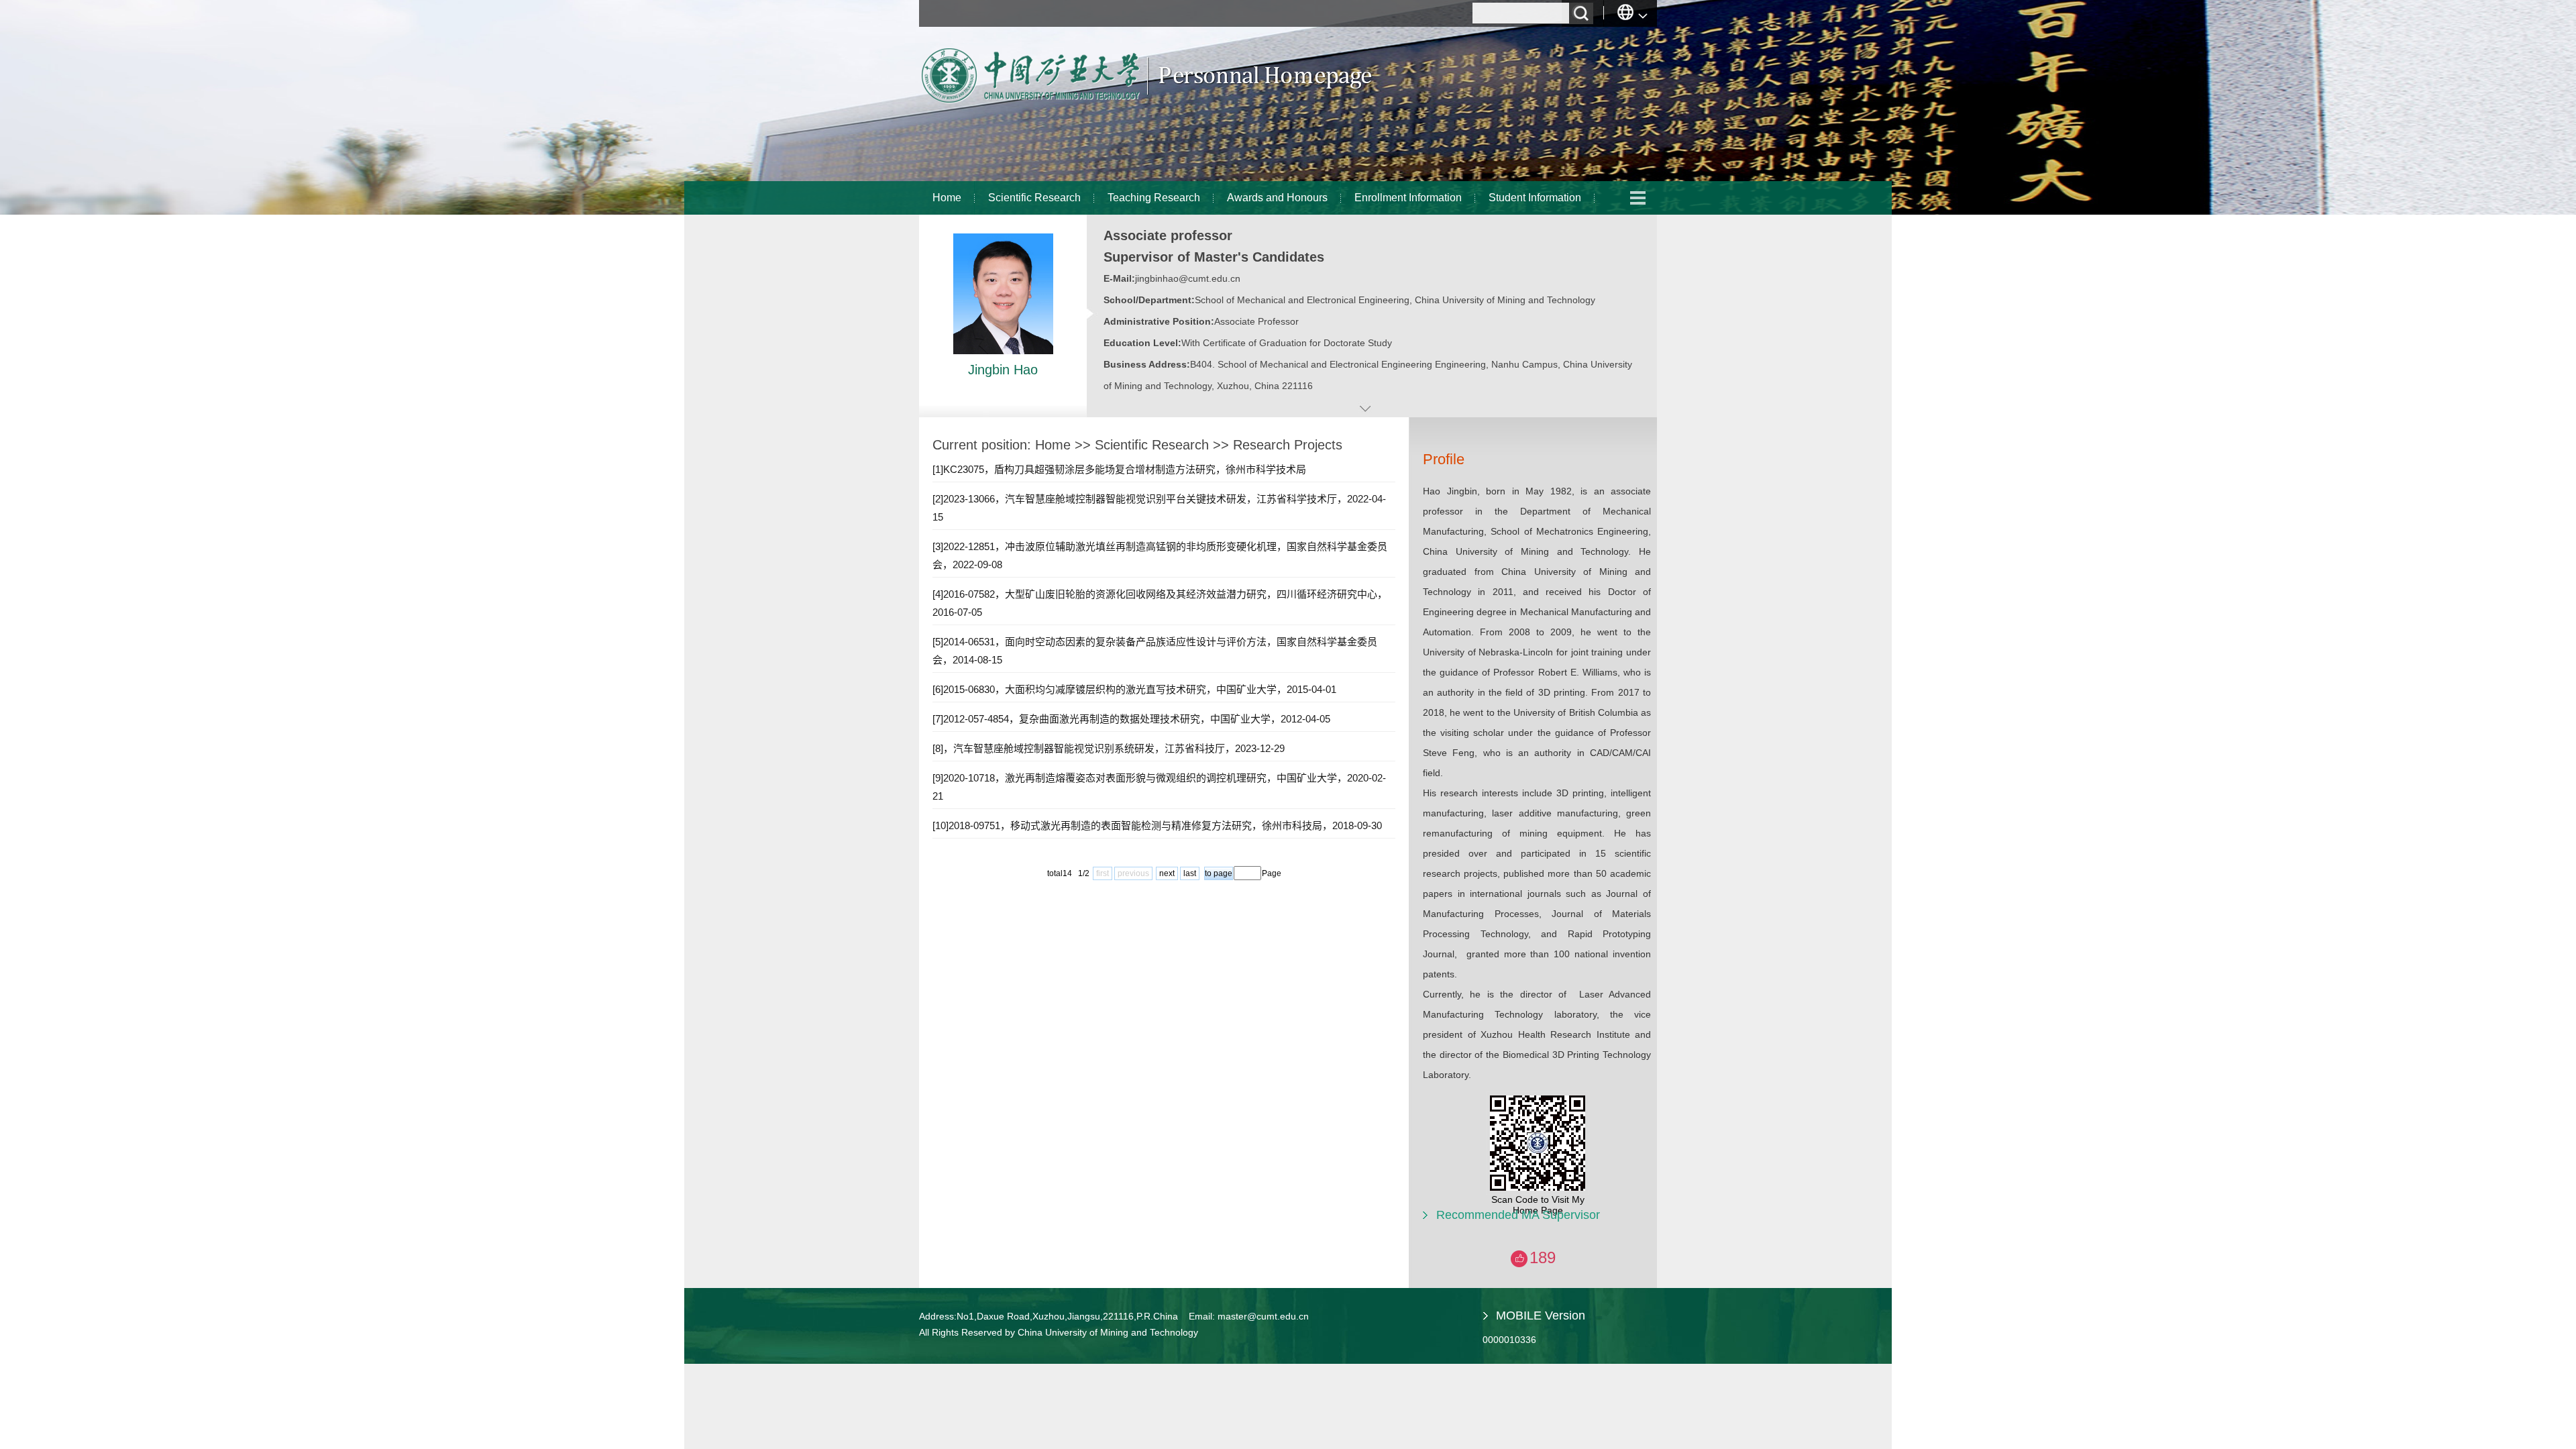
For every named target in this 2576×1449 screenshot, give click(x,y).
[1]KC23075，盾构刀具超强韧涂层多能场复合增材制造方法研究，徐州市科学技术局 (1119, 469)
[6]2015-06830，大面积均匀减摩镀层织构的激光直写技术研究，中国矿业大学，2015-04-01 (1134, 689)
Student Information (1535, 198)
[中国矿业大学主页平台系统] (1147, 104)
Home (947, 198)
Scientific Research (1034, 198)
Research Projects (1288, 445)
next (1167, 873)
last (1190, 873)
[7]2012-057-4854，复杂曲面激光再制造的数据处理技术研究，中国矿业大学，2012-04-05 (1131, 719)
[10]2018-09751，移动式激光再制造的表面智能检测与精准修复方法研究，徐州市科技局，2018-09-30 (1157, 825)
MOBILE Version (1541, 1316)
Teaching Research (1154, 198)
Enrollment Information (1408, 198)
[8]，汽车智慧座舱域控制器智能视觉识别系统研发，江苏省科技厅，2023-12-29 (1109, 748)
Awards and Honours (1277, 198)
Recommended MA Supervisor (1518, 1215)
